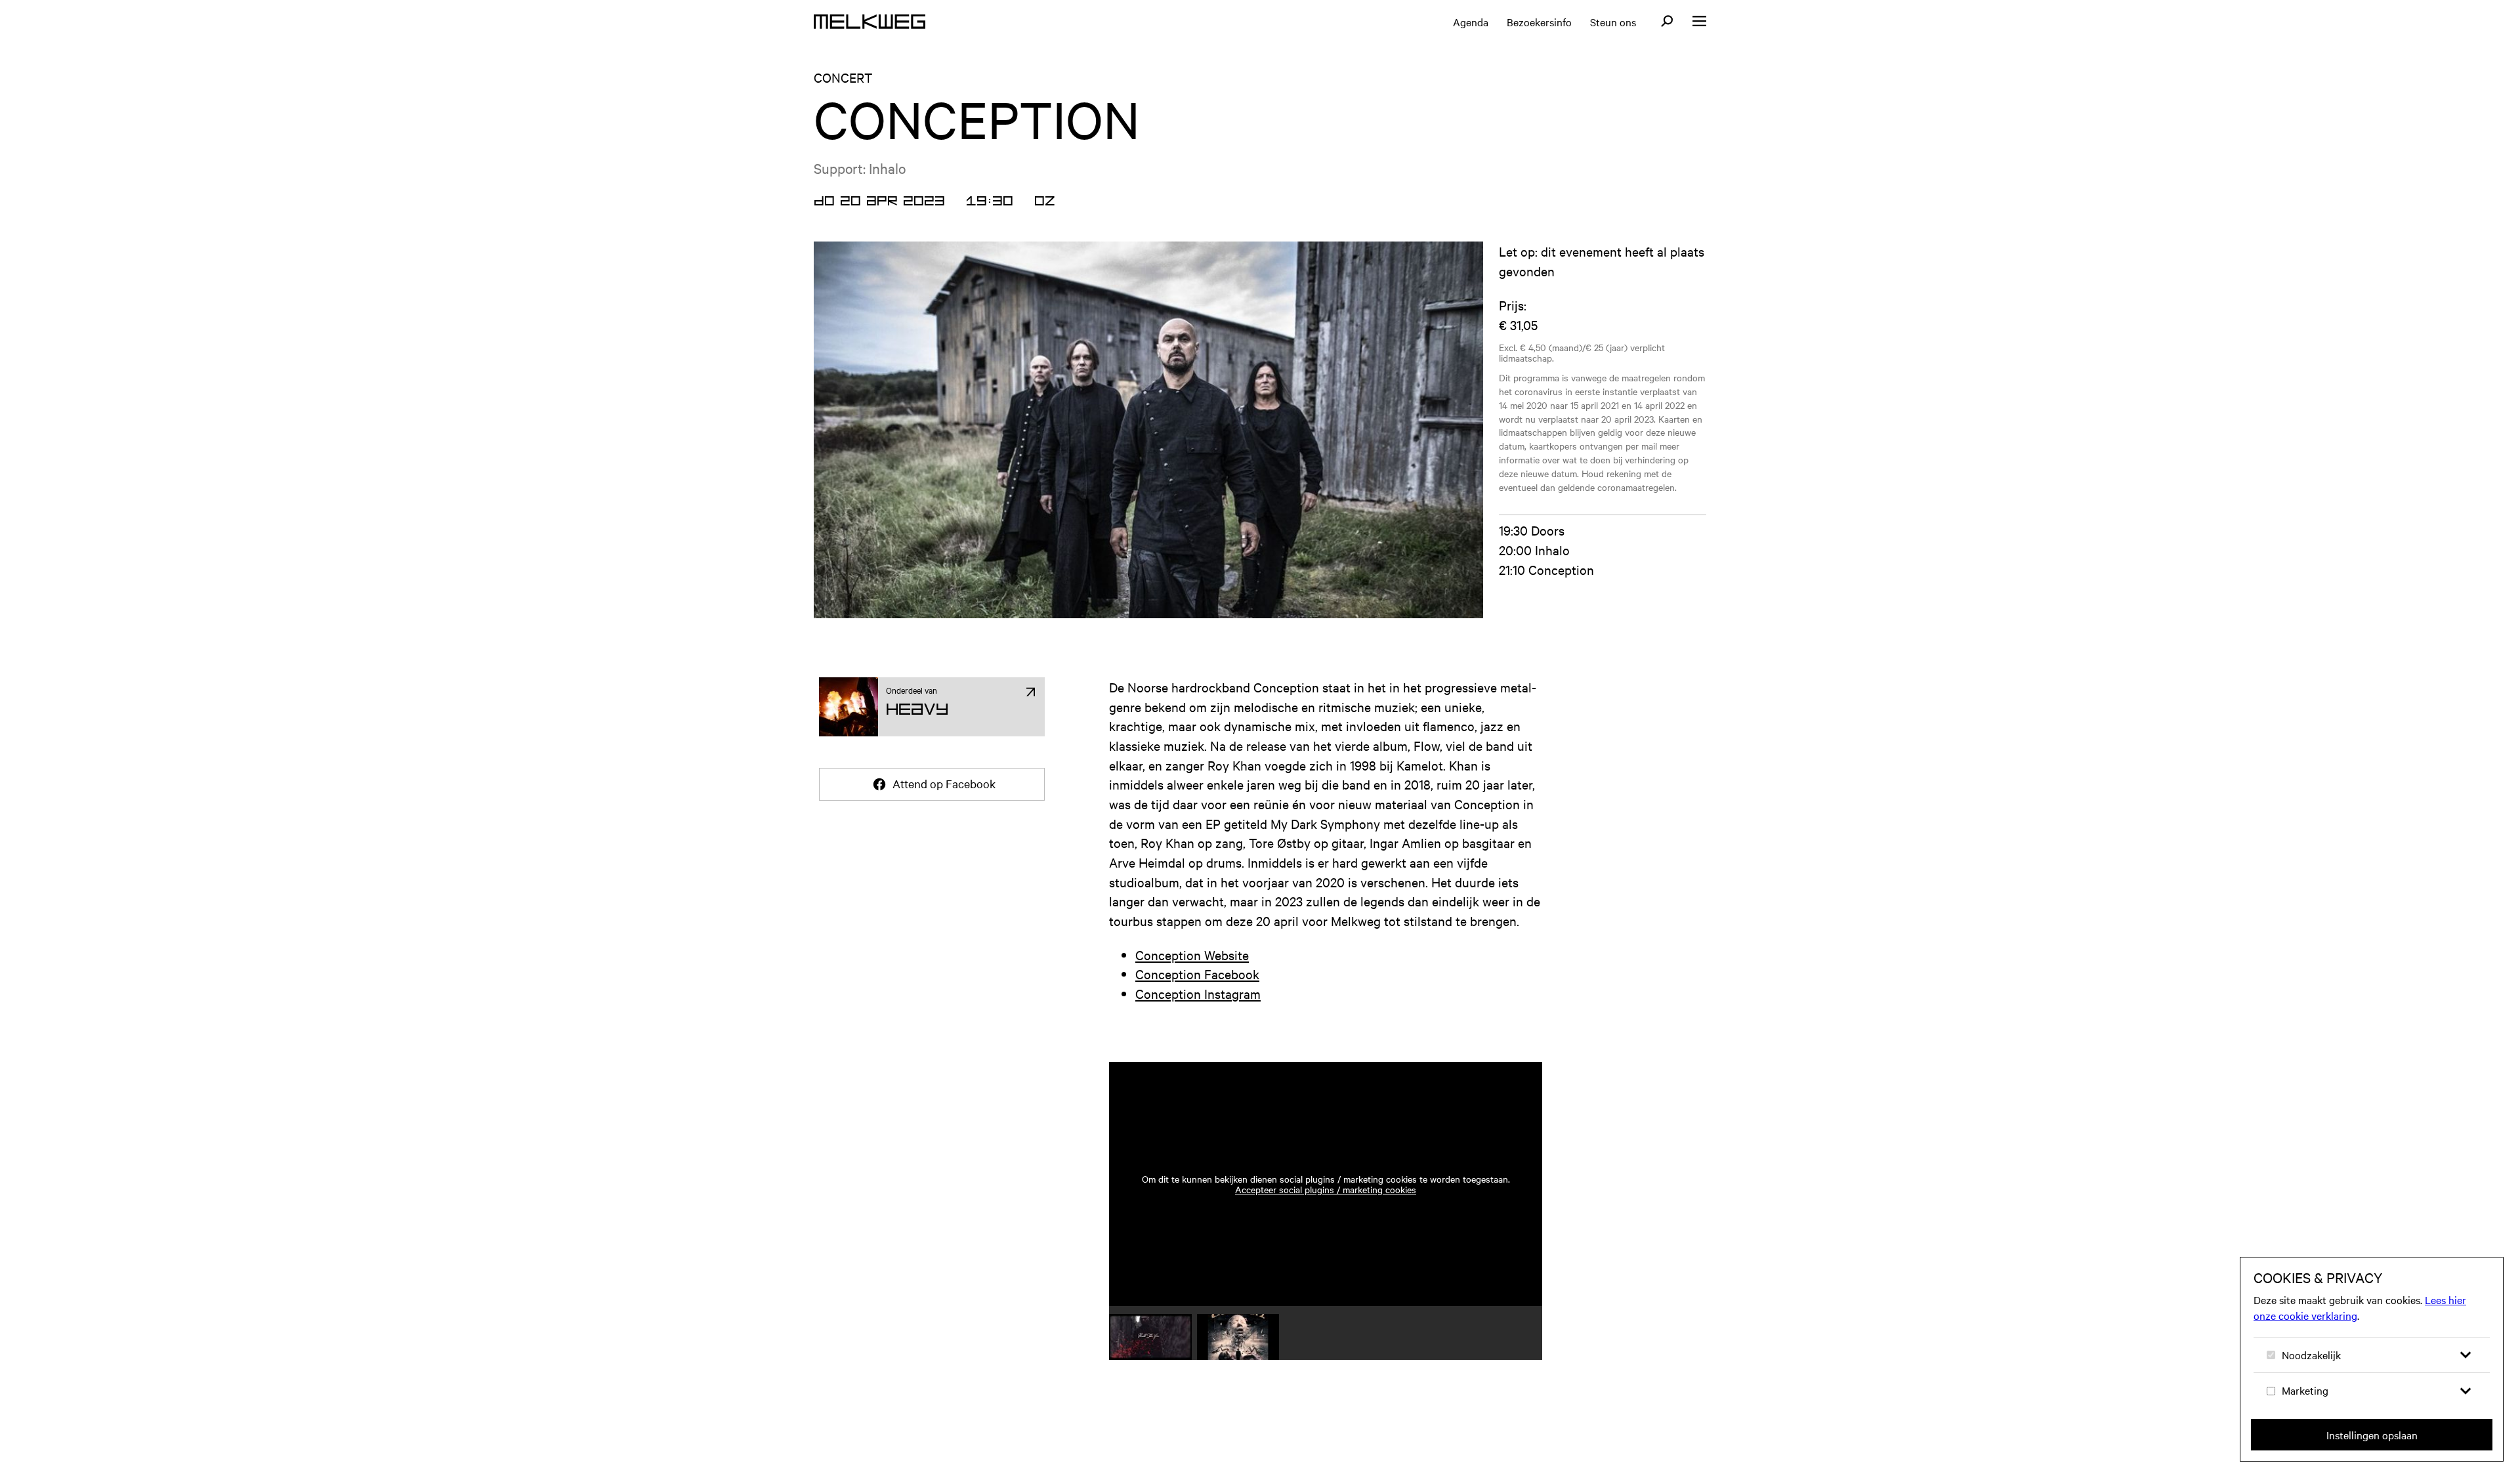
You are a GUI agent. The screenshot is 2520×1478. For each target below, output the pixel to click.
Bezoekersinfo (1539, 22)
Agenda (1471, 22)
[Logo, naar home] (870, 22)
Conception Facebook (1197, 974)
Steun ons (1613, 22)
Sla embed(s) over (1468, 1025)
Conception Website (1192, 955)
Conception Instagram (1198, 993)
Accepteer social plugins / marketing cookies (1326, 1189)
